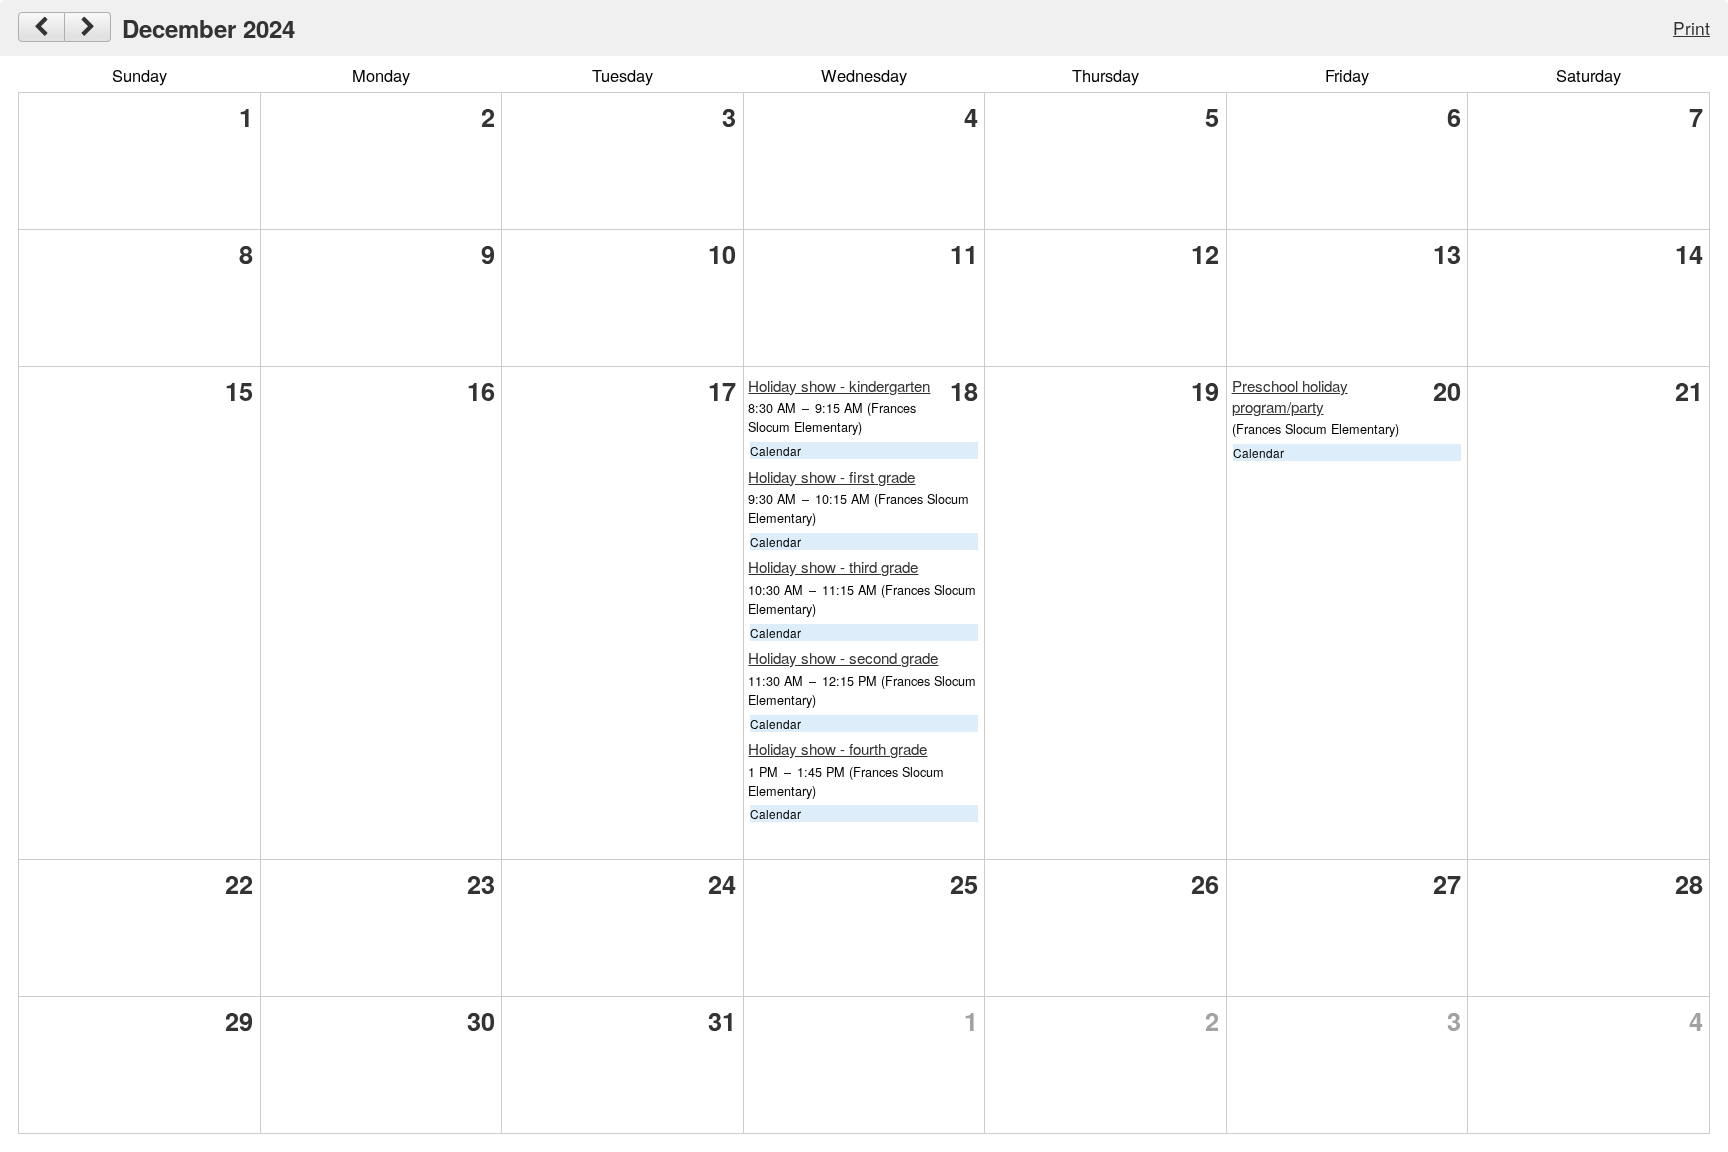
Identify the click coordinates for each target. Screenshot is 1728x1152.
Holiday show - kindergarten (839, 385)
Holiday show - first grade (831, 476)
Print (1691, 27)
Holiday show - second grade (843, 657)
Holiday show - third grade (833, 566)
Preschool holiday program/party (1290, 396)
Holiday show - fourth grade (837, 748)
